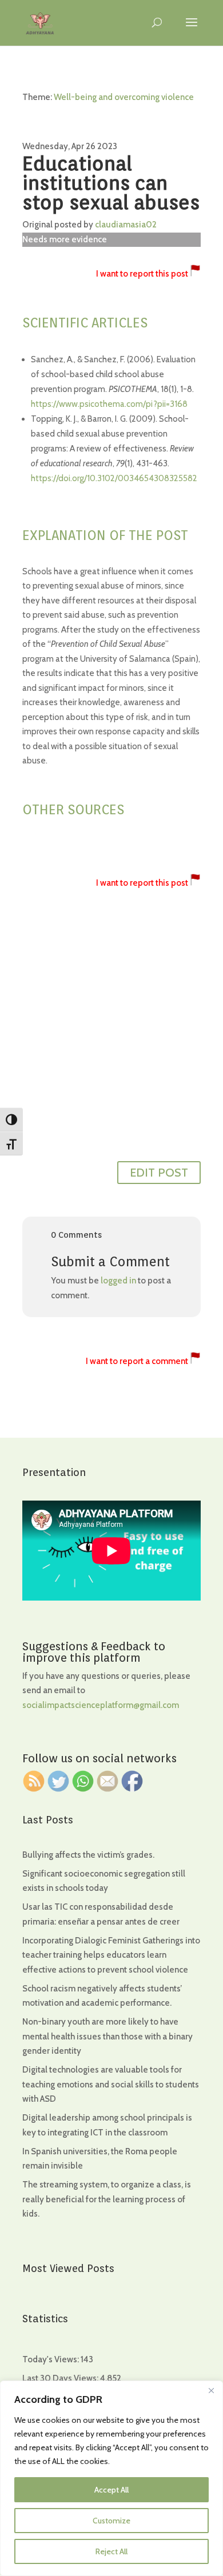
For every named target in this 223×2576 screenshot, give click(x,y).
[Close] (211, 2390)
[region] (111, 2478)
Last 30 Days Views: (61, 2378)
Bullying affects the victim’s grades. (88, 1855)
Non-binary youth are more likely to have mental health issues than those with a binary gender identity (107, 2036)
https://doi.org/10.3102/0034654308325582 (114, 478)
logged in (118, 1281)
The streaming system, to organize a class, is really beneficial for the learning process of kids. (107, 2199)
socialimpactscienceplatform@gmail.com (101, 1705)
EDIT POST (159, 1173)
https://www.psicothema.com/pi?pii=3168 (109, 404)
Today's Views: (51, 2359)
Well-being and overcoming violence (124, 97)
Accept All (111, 2490)
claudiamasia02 (126, 225)
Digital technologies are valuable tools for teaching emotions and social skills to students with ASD (111, 2084)
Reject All (111, 2551)
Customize (111, 2521)
